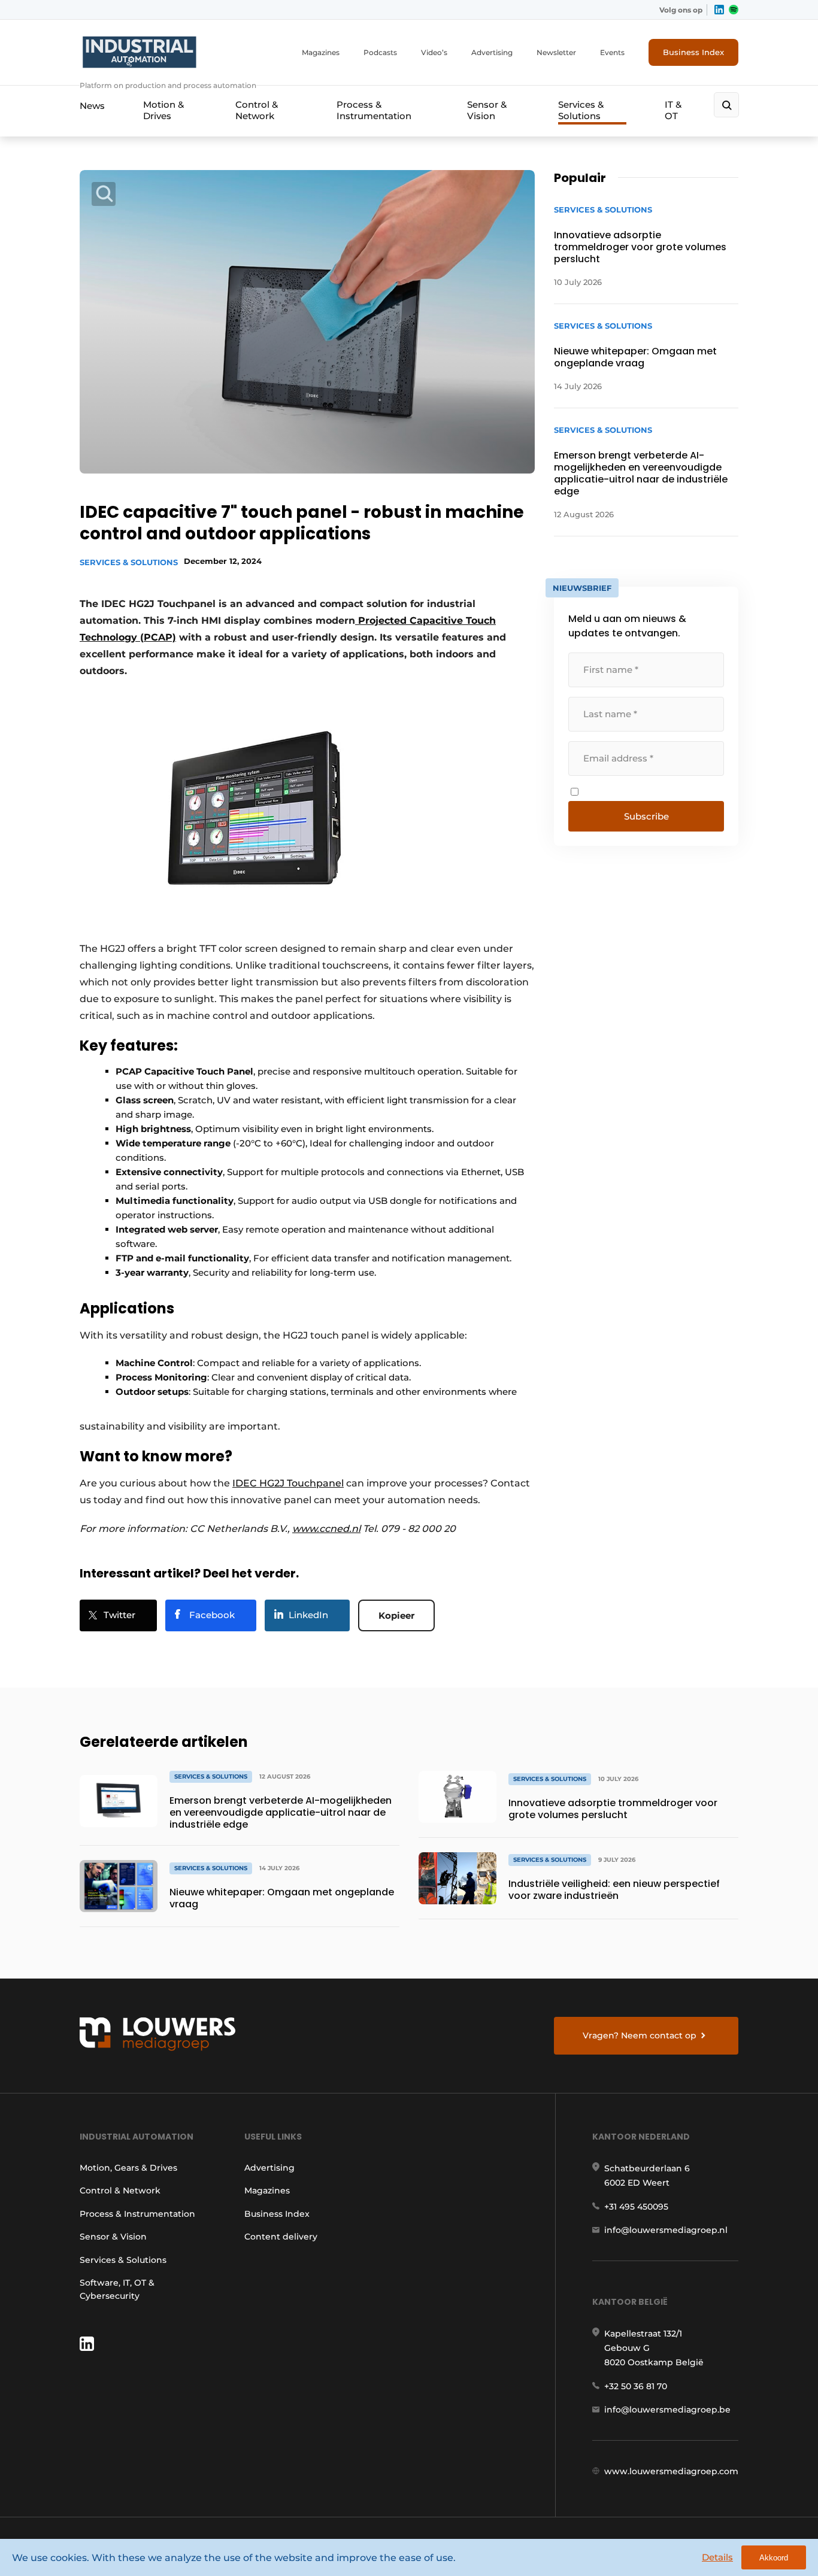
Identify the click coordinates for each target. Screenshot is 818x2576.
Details (717, 2557)
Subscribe (646, 816)
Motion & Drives (163, 110)
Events (612, 52)
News (92, 106)
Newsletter (556, 52)
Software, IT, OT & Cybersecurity (117, 2289)
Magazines (321, 52)
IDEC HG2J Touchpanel (288, 1483)
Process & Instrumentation (374, 110)
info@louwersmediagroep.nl (666, 2230)
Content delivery (281, 2237)
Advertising (492, 52)
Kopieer (396, 1615)
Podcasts (380, 52)
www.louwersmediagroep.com (671, 2471)
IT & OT (673, 110)
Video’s (434, 52)
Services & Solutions (581, 110)
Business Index (693, 52)
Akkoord (774, 2558)
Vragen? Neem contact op (640, 2035)
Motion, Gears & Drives (128, 2168)
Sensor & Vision (487, 110)
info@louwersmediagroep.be (667, 2410)
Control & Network (257, 110)
